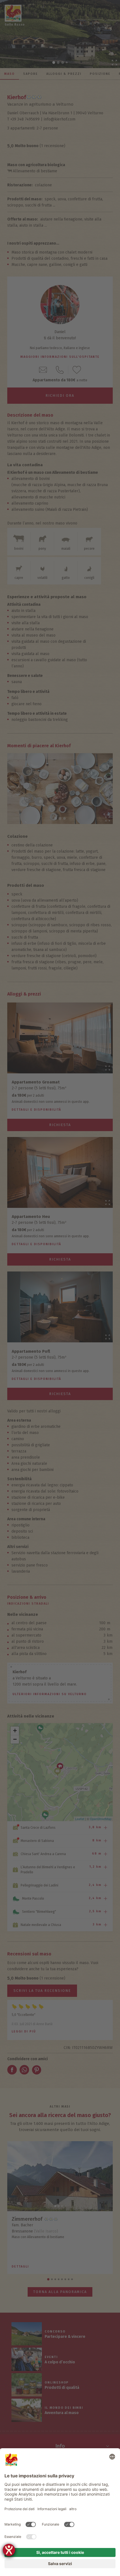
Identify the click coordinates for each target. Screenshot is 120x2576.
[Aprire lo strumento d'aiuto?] (9, 2550)
